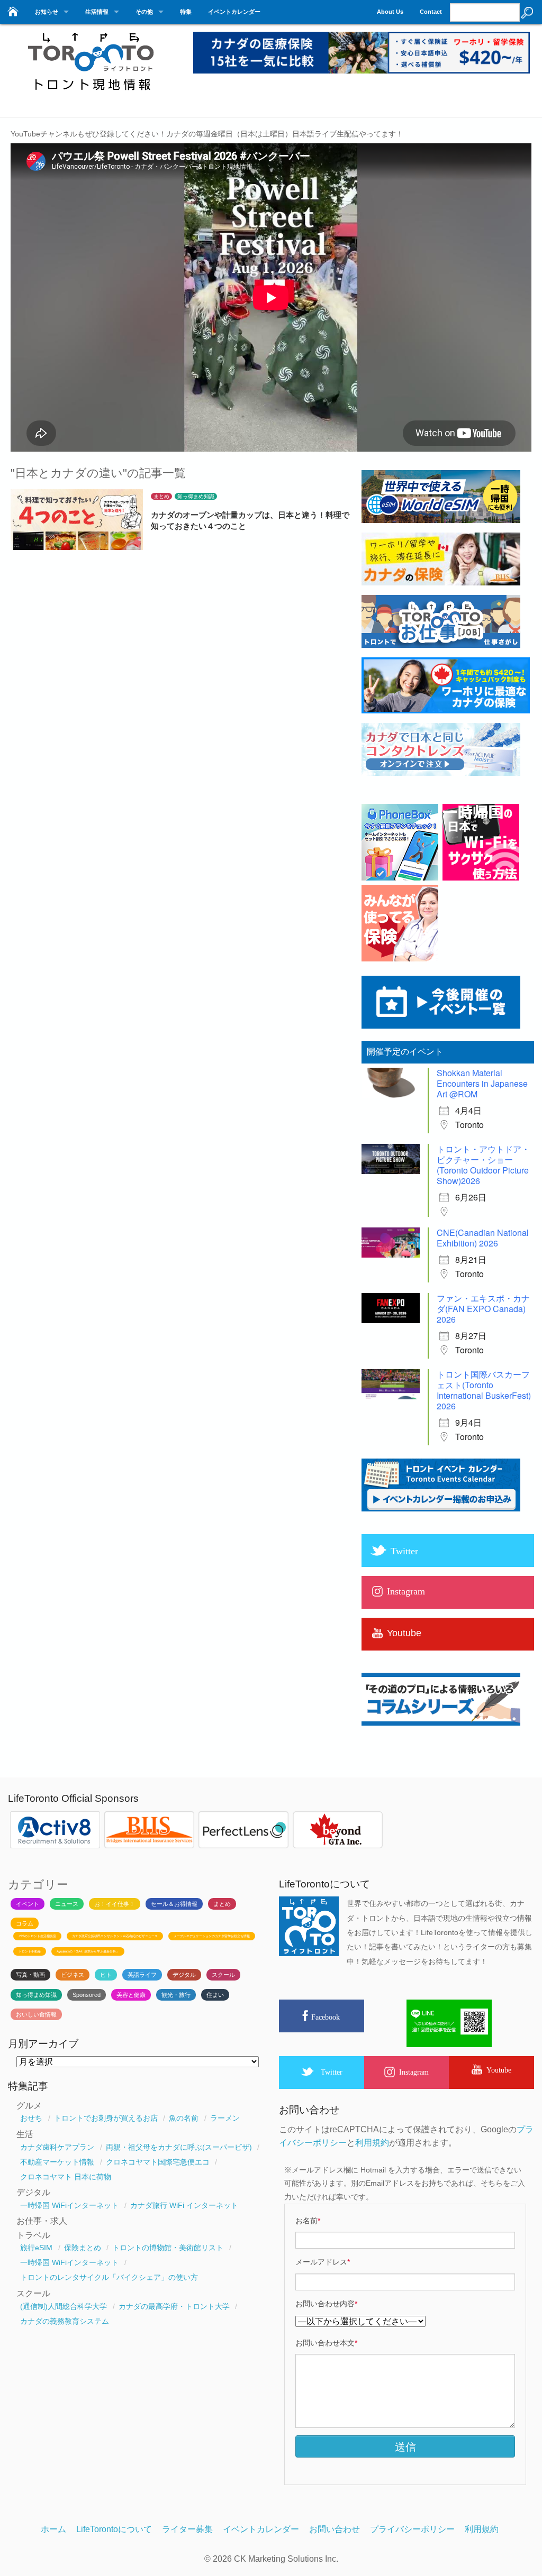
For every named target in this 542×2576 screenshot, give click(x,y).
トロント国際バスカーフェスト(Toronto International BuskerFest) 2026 (484, 1390)
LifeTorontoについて (114, 2529)
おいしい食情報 (36, 2014)
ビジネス (73, 1975)
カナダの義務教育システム (65, 2321)
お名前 (308, 2221)
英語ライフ (142, 1975)
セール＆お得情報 (174, 1904)
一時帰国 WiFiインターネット (69, 2205)
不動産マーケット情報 (57, 2162)
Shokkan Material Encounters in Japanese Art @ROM (482, 1083)
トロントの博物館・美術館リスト (168, 2248)
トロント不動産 (30, 1951)
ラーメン (225, 2118)
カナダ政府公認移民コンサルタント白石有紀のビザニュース (115, 1936)
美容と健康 (131, 1995)
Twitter (332, 2072)
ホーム (53, 2529)
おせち (31, 2118)
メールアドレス (323, 2262)
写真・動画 (30, 1975)
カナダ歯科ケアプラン (57, 2147)
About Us (390, 12)
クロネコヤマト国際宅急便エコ (158, 2162)
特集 (186, 12)
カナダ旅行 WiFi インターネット (184, 2205)
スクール (223, 1975)
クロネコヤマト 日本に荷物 (66, 2177)
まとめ (161, 496)
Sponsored (87, 1995)
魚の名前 (184, 2118)
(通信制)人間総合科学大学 (64, 2306)
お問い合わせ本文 (326, 2343)
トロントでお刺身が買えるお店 (106, 2118)
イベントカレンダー (234, 12)
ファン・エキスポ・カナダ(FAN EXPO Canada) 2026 (483, 1309)
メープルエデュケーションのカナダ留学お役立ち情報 (212, 1936)
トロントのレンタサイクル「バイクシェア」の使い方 (109, 2277)
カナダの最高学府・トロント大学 (174, 2306)
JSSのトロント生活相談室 (37, 1936)
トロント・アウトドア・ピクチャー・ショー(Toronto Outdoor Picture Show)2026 (483, 1165)
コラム (25, 1923)
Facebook (326, 2017)
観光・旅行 (176, 1995)
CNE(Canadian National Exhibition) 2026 (483, 1238)
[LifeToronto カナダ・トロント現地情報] (90, 97)
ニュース (67, 1904)
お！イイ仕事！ (115, 1904)
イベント (28, 1904)
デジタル (184, 1975)
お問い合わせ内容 (326, 2304)
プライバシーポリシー (412, 2529)
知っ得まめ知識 (196, 496)
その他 (144, 12)
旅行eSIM (36, 2248)
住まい (215, 1995)
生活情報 (97, 12)
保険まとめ (83, 2248)
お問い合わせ (335, 2529)
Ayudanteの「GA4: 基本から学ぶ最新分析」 (88, 1951)
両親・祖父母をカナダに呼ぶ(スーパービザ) (179, 2147)
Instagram (414, 2072)
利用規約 (372, 2143)
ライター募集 (187, 2529)
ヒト (106, 1975)
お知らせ (47, 12)
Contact (431, 12)
